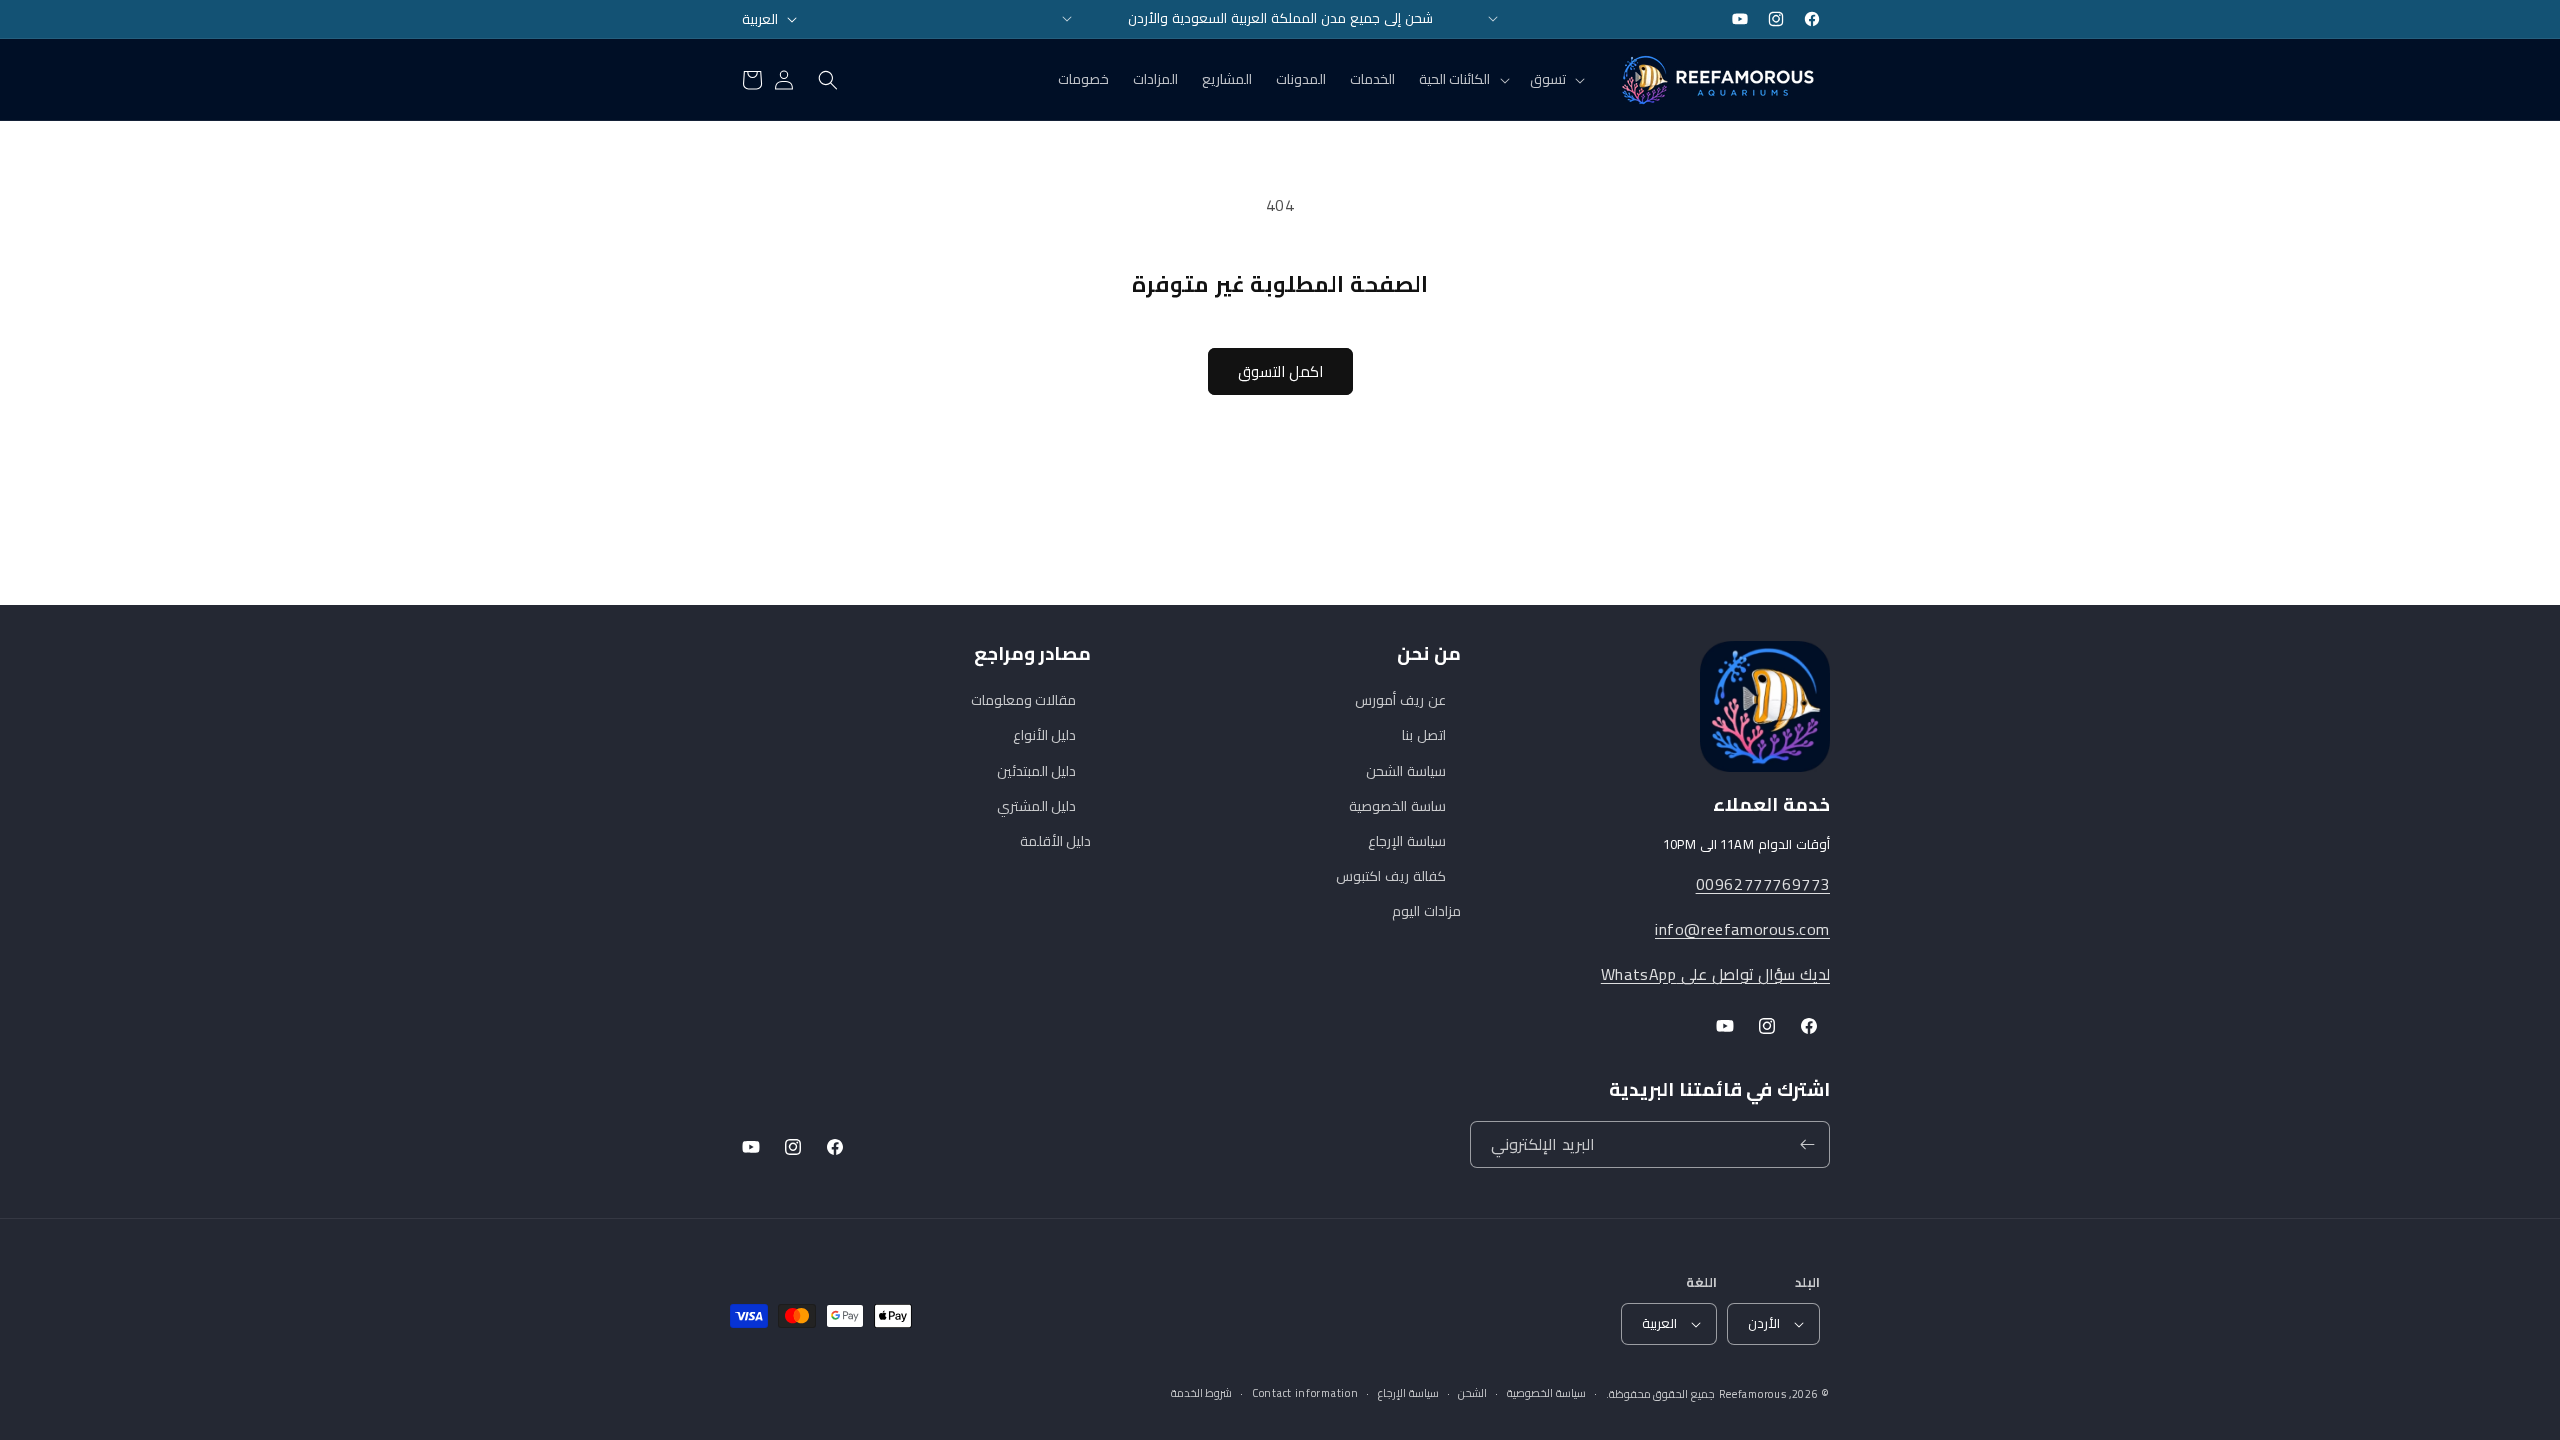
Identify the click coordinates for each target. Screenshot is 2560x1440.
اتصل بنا (1424, 735)
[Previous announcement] (1067, 19)
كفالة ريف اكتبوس (1390, 876)
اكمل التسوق (1280, 371)
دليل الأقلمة (1056, 841)
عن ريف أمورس (1400, 700)
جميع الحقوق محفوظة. (1660, 1394)
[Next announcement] (1493, 19)
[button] (1555, 79)
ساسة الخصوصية (1397, 806)
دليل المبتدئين (1037, 771)
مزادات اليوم (1426, 911)
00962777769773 (1763, 884)
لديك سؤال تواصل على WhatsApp (1715, 974)
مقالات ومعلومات (1024, 700)
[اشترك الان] (1807, 1144)
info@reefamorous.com (1742, 929)
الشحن (1472, 1393)
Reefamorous (1753, 1394)
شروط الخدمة (1202, 1393)
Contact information (1305, 1393)
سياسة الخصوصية (1546, 1393)
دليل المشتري (1037, 806)
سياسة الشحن (1406, 771)
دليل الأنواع (1045, 735)
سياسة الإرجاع (1407, 841)
